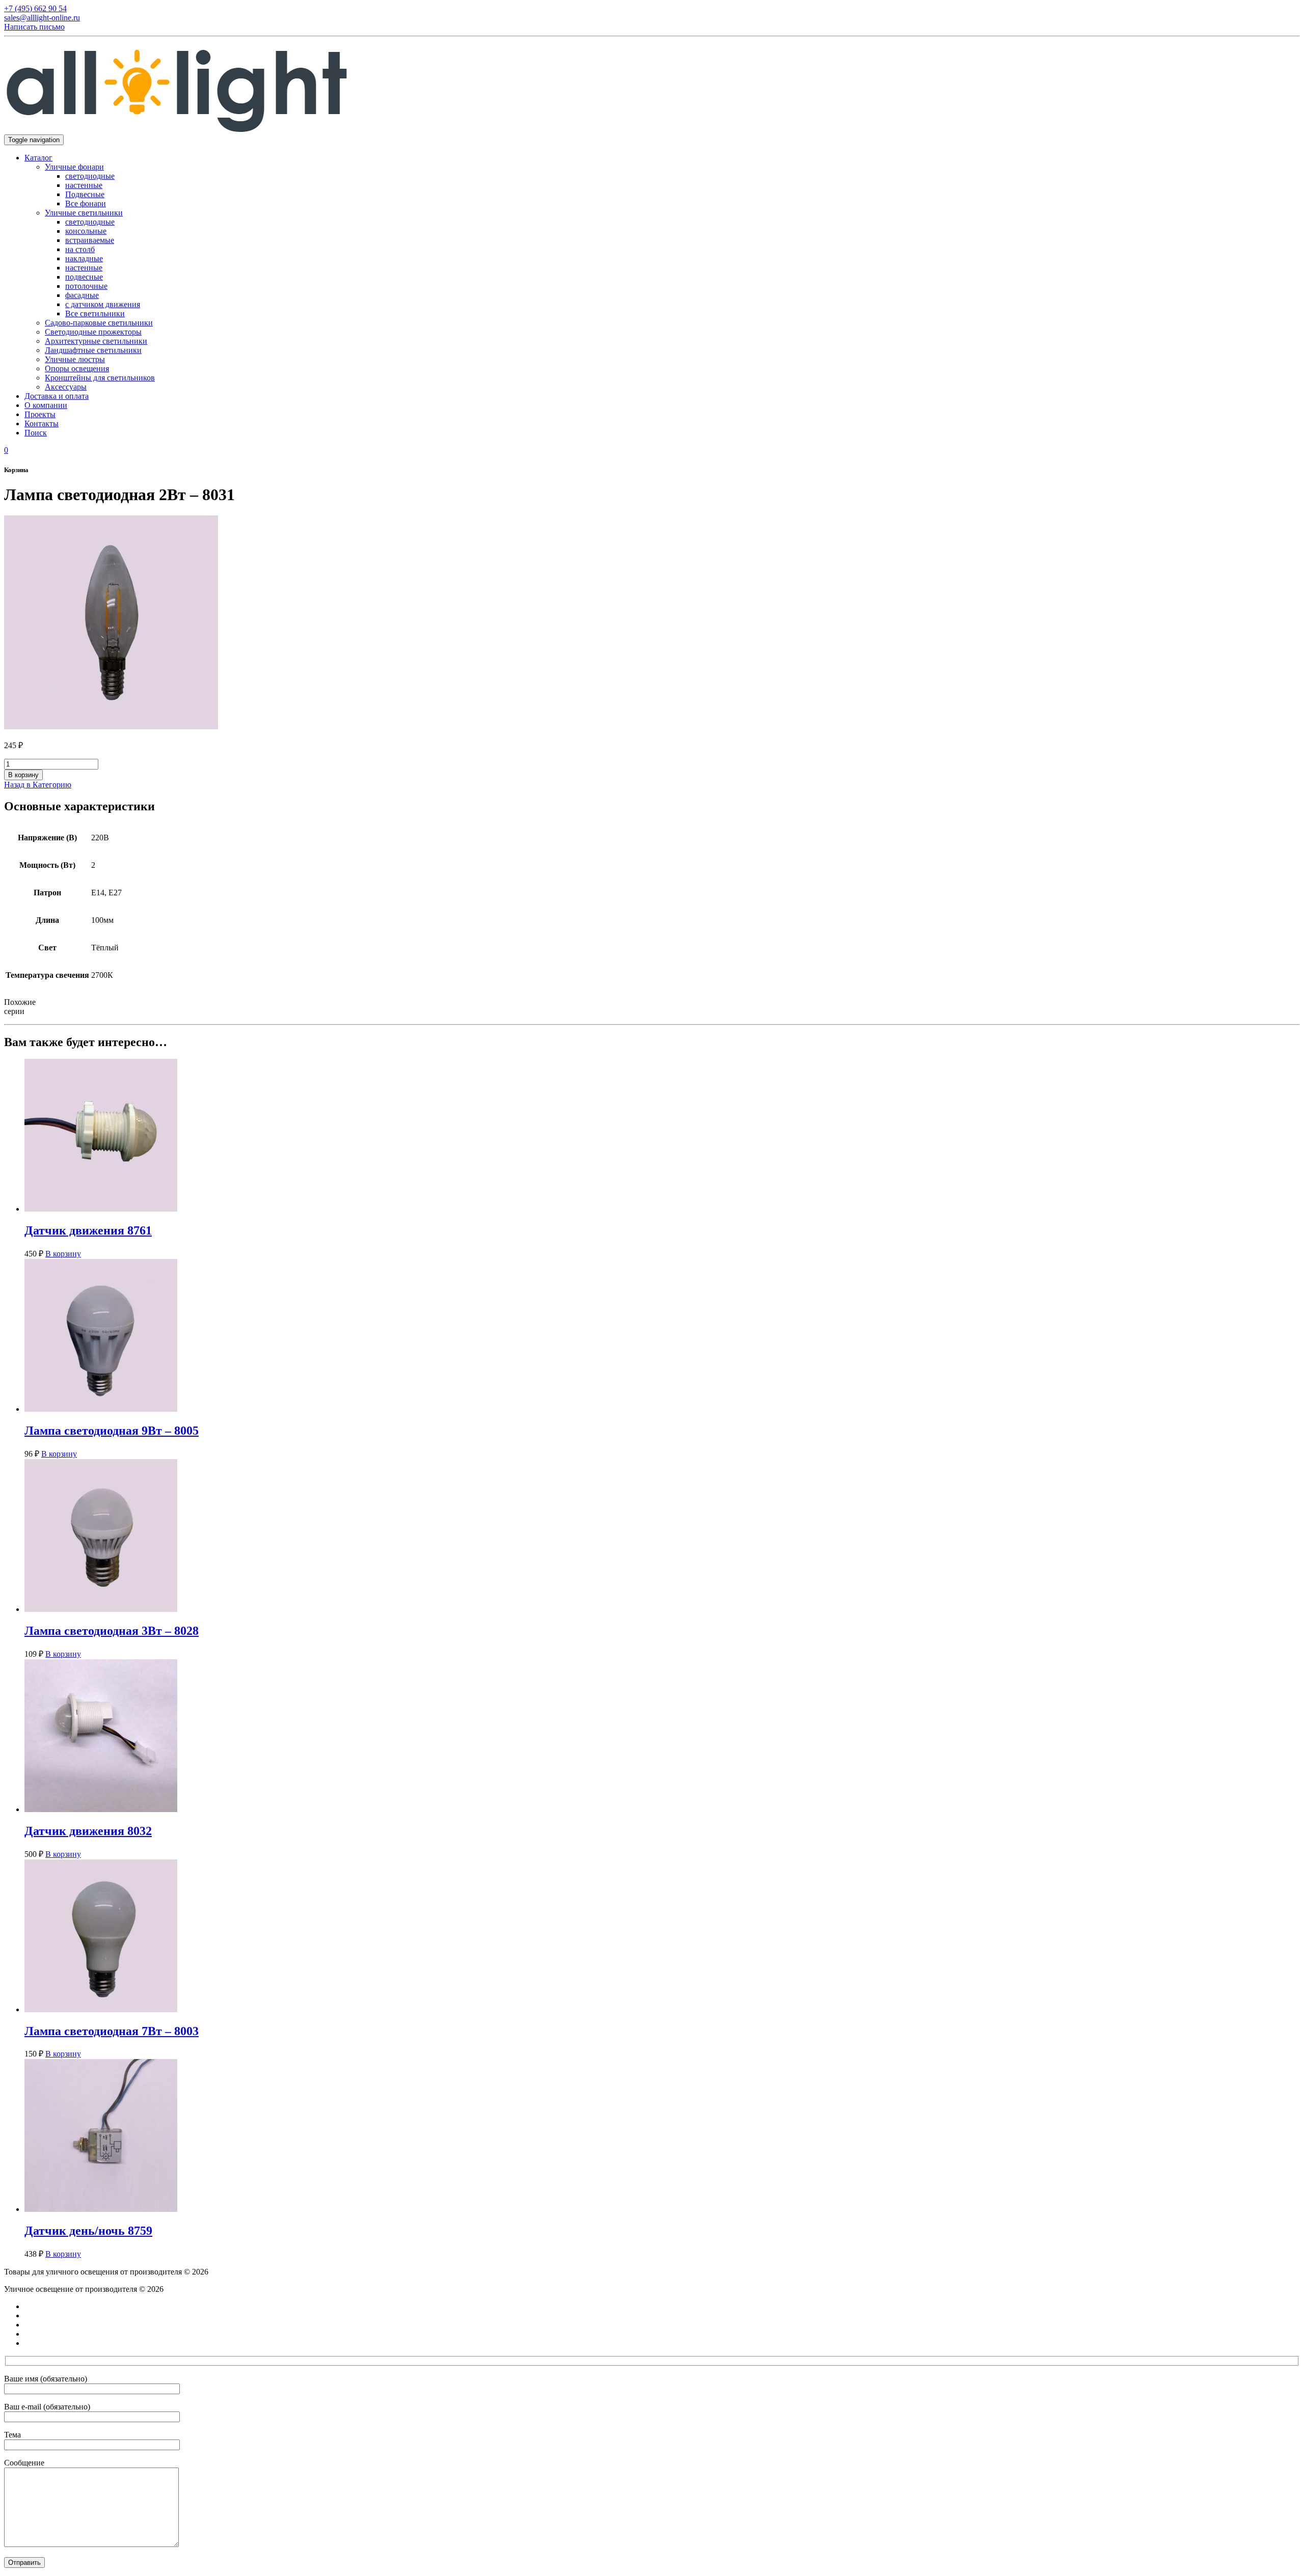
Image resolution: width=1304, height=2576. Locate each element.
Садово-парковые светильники (99, 323)
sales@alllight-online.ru (42, 18)
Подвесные (85, 194)
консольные (86, 231)
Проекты (40, 414)
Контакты (42, 423)
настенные (84, 185)
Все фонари (86, 203)
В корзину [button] (63, 1254)
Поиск (36, 433)
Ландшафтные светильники (93, 350)
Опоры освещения (77, 368)
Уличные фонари (74, 167)
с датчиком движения (103, 304)
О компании (46, 405)
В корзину (23, 775)
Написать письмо (34, 27)
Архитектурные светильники (96, 341)
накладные (84, 258)
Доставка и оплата (57, 396)
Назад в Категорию (38, 785)
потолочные (86, 286)
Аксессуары (66, 387)
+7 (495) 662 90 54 (35, 8)
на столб (80, 249)
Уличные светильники (84, 213)
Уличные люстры (75, 359)
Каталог (38, 158)
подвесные (84, 277)
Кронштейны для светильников (100, 378)
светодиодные (90, 176)
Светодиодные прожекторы (93, 332)
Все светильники (95, 313)
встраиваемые (90, 240)
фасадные (82, 295)
